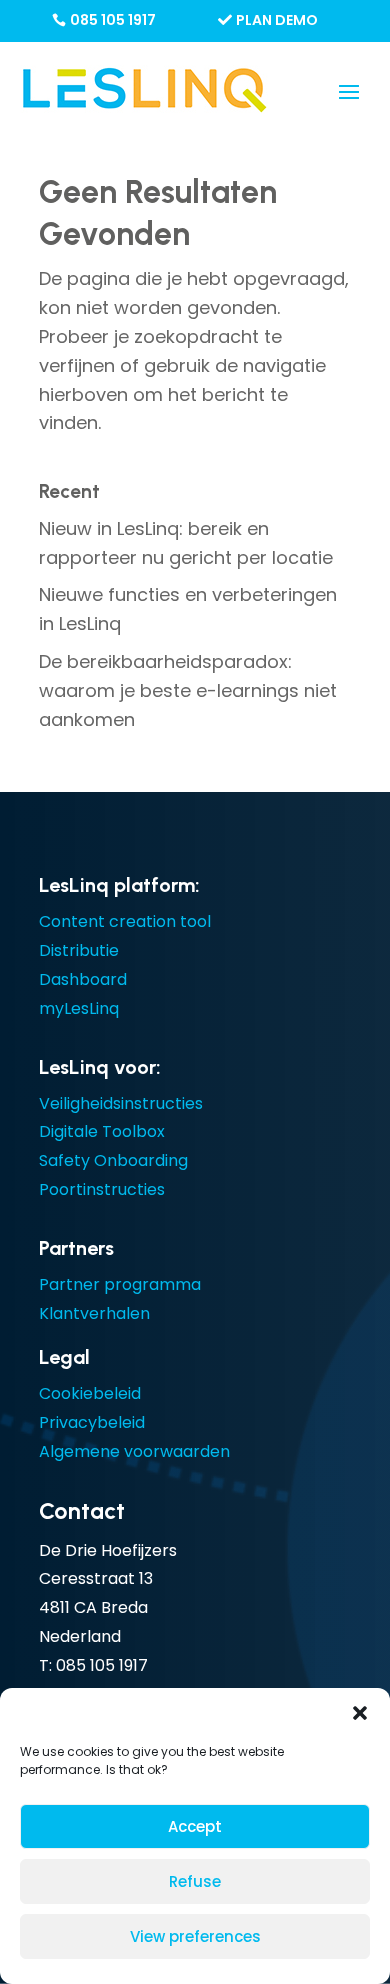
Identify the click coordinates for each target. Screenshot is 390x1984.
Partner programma (120, 1284)
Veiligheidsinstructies (121, 1103)
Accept (195, 1826)
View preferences (195, 1936)
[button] (360, 1713)
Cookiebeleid (90, 1393)
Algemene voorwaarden (134, 1451)
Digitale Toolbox (102, 1131)
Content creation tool (125, 921)
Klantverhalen (94, 1313)
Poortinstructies (102, 1189)
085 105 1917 (113, 20)
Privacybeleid (92, 1422)
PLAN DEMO (277, 20)
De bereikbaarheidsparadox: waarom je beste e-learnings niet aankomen (188, 690)
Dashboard (83, 979)
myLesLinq (79, 1008)
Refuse (195, 1881)
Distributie (79, 950)
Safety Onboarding (113, 1160)
